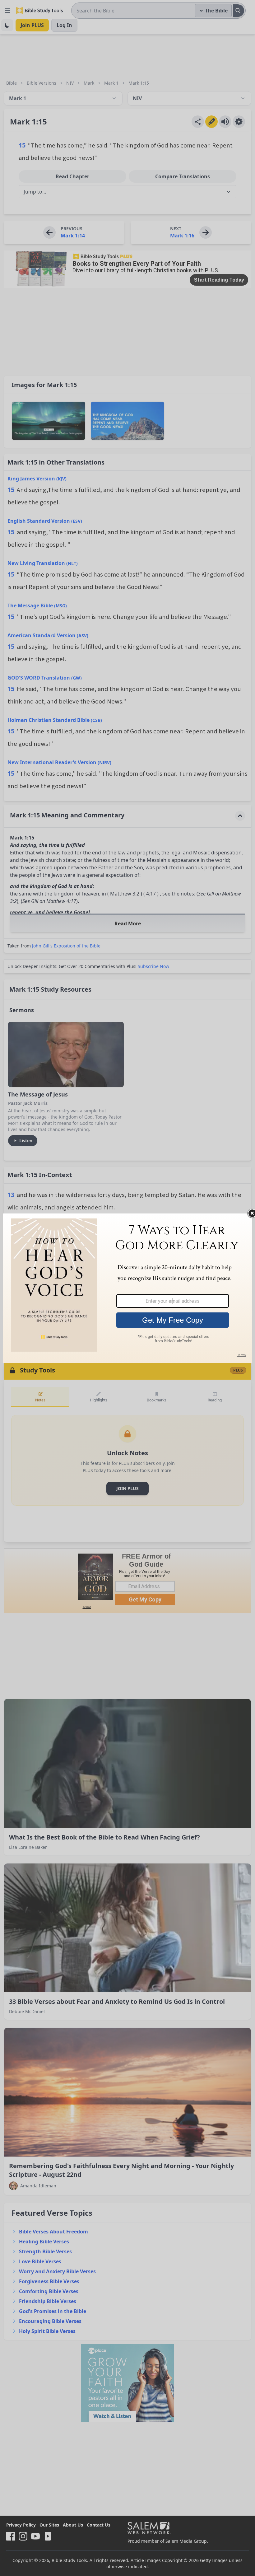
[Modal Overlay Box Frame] (127, 1288)
